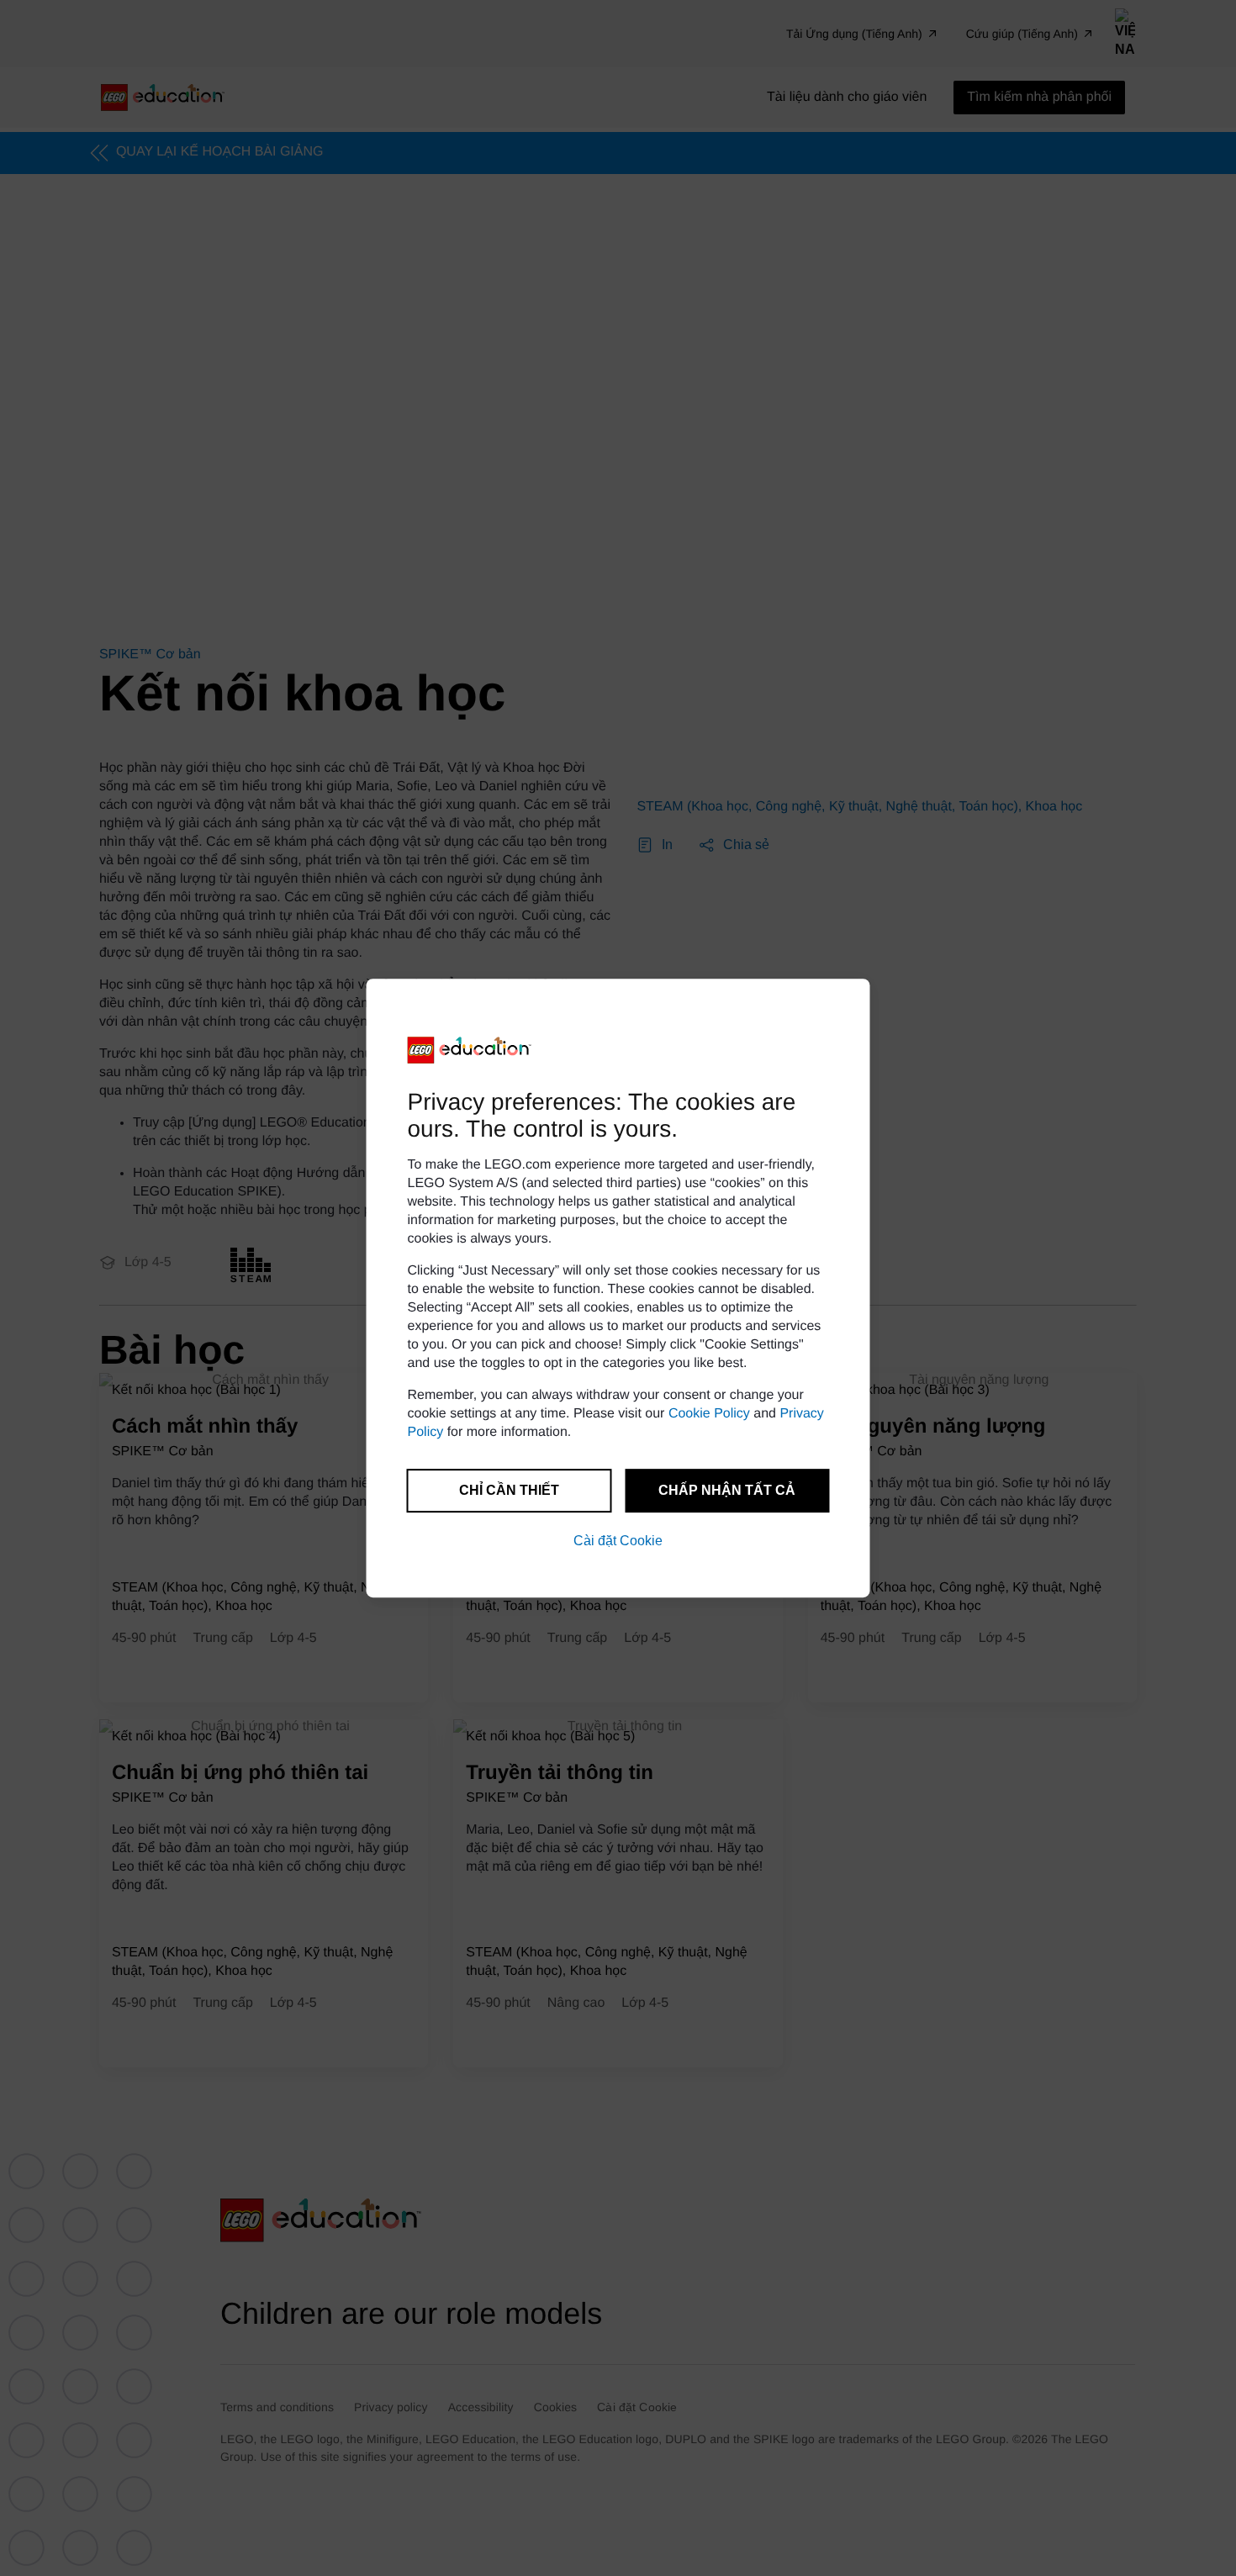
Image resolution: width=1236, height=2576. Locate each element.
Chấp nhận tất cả (727, 1490)
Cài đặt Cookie (618, 1541)
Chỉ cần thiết (509, 1490)
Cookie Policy (709, 1414)
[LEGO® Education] (470, 1050)
